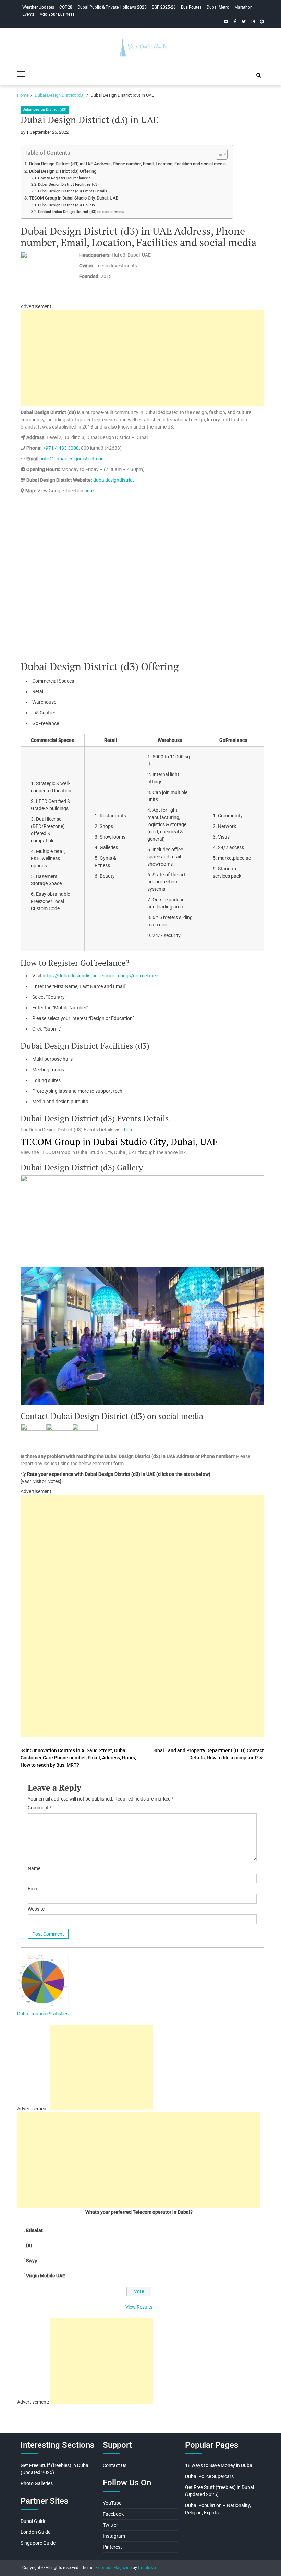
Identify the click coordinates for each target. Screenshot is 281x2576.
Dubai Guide (33, 2521)
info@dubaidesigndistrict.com (73, 459)
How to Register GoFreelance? (64, 178)
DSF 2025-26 (164, 7)
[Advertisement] (142, 358)
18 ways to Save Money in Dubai (219, 2465)
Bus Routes (191, 7)
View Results (139, 2307)
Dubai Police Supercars (209, 2476)
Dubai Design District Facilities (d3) (68, 184)
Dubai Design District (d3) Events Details (73, 191)
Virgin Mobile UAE (46, 2276)
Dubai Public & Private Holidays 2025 (112, 7)
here (89, 491)
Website (36, 1909)
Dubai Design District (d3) (45, 110)
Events (28, 14)
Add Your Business (57, 14)
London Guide (35, 2532)
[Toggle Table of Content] (218, 154)
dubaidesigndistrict (114, 480)
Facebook (113, 2514)
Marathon (243, 7)
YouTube (112, 2503)
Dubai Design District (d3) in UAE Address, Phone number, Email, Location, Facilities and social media (127, 164)
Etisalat (34, 2230)
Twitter (110, 2525)
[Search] (259, 75)
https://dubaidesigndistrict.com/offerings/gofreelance (100, 976)
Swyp (32, 2261)
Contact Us (115, 2465)
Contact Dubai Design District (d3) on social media (81, 212)
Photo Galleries (37, 2483)
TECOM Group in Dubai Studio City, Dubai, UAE (74, 198)
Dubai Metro (218, 7)
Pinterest (112, 2547)
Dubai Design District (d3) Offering (63, 171)
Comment (40, 1808)
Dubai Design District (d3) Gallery (66, 205)
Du (29, 2246)
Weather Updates (38, 7)
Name (34, 1868)
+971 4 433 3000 (61, 448)
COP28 (66, 7)
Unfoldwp (147, 2568)
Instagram (114, 2536)
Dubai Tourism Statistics (43, 2014)
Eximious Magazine (113, 2568)
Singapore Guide (38, 2543)
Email (34, 1889)
